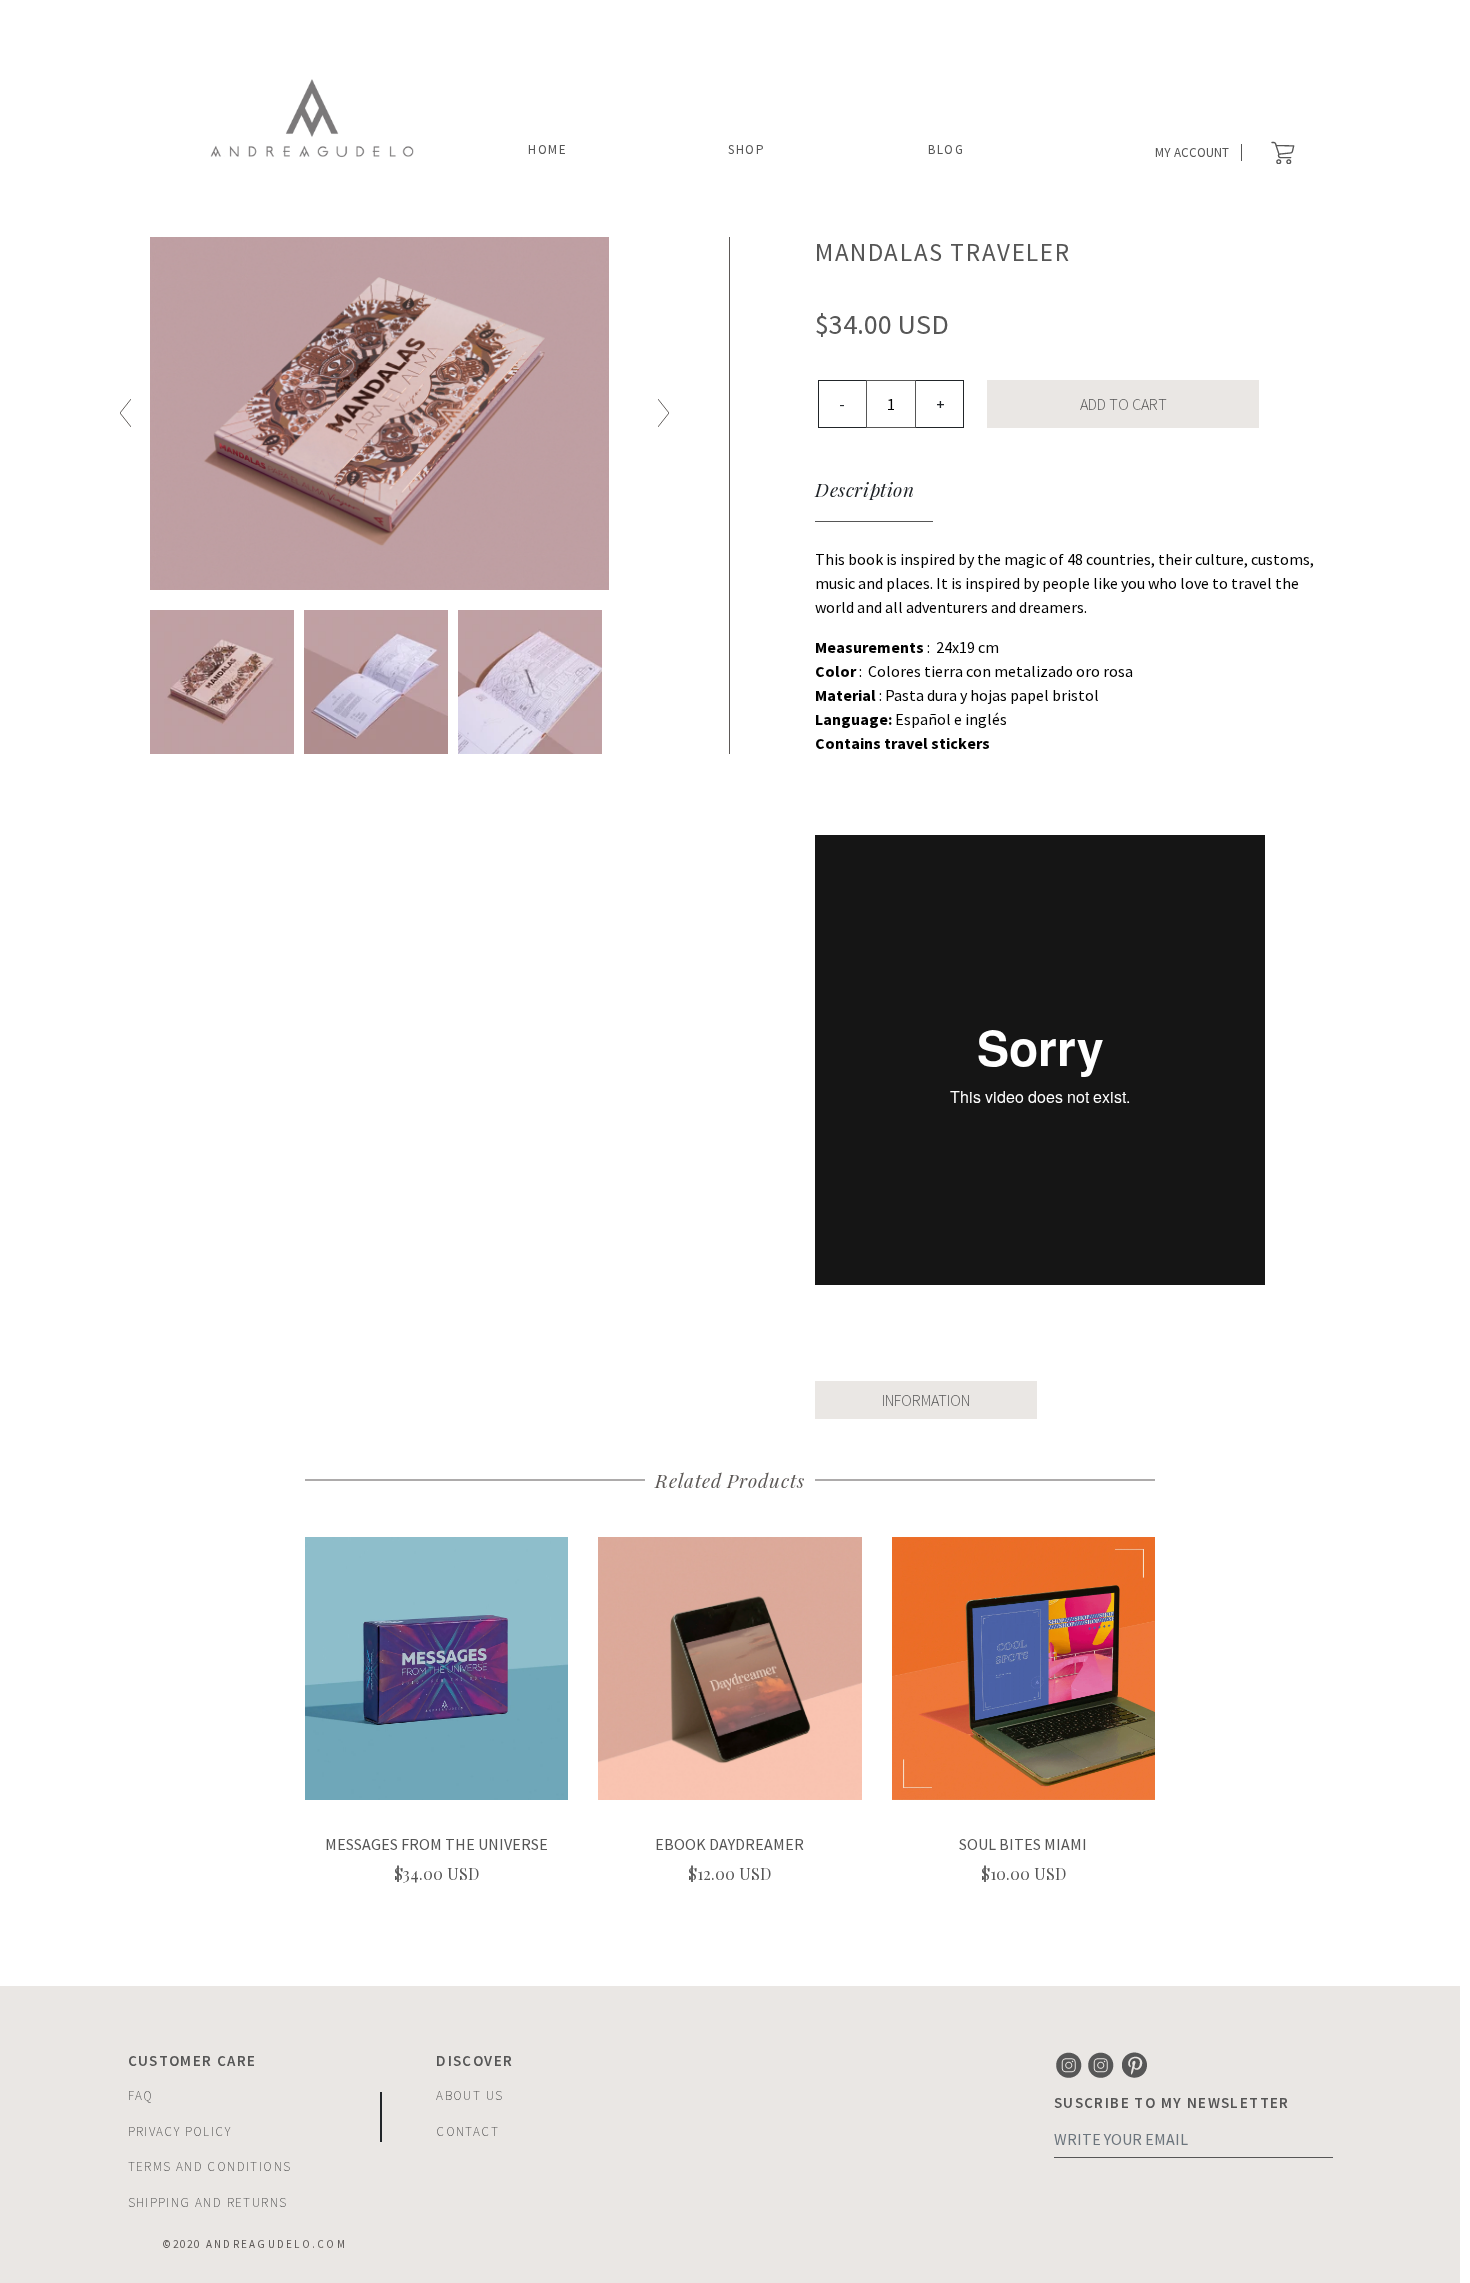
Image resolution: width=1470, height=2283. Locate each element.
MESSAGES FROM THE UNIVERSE (436, 1844)
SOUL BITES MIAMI (1023, 1844)
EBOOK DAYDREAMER (729, 1844)
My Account (1192, 152)
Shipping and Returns (208, 2202)
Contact (467, 2131)
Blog (946, 149)
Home (548, 149)
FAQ (141, 2095)
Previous (125, 413)
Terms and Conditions (210, 2166)
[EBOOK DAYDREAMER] (729, 1666)
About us (469, 2095)
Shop (747, 149)
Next (663, 413)
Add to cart (1123, 404)
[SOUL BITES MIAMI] (1023, 1666)
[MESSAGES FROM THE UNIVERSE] (436, 1666)
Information (926, 1400)
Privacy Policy (180, 2131)
